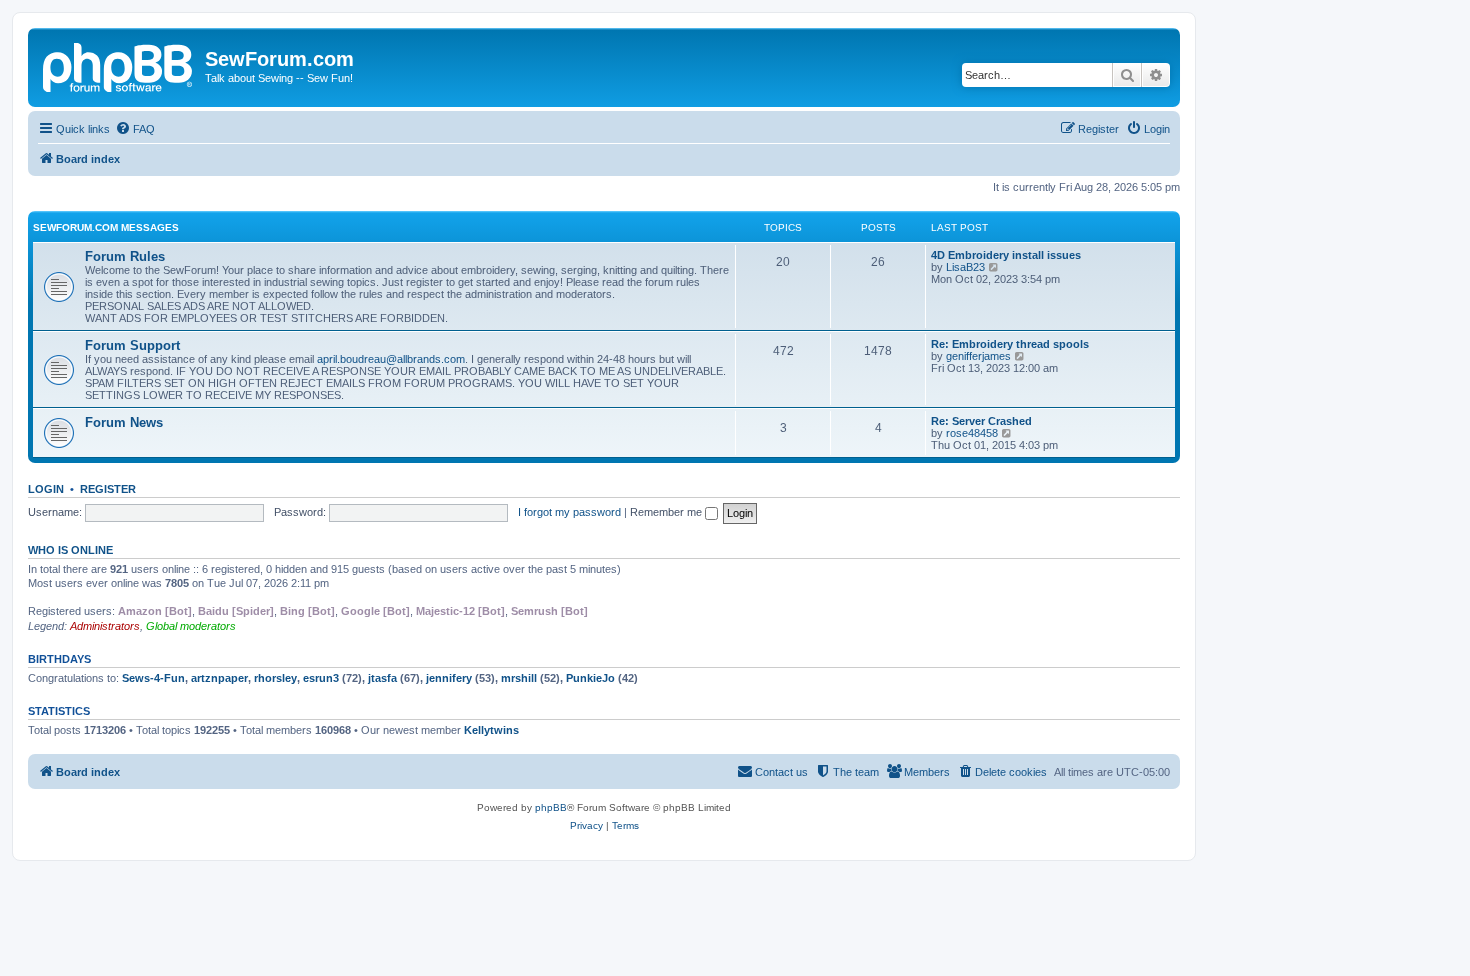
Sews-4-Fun (153, 678)
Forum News (124, 422)
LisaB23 (965, 267)
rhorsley (275, 678)
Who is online (70, 550)
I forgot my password (569, 512)
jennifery (449, 678)
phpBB (551, 807)
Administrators (105, 626)
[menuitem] (135, 129)
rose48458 (972, 433)
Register (108, 489)
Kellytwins (491, 730)
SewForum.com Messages (106, 227)
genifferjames (978, 356)
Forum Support (132, 345)
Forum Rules (125, 256)
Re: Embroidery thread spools (1010, 344)
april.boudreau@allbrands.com (391, 359)
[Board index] (119, 65)
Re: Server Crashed (981, 421)
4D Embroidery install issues (1006, 255)
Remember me (667, 512)
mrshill (519, 678)
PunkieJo (590, 678)
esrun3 (321, 678)
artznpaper (219, 678)
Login (46, 489)
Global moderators (191, 626)
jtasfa (382, 678)
